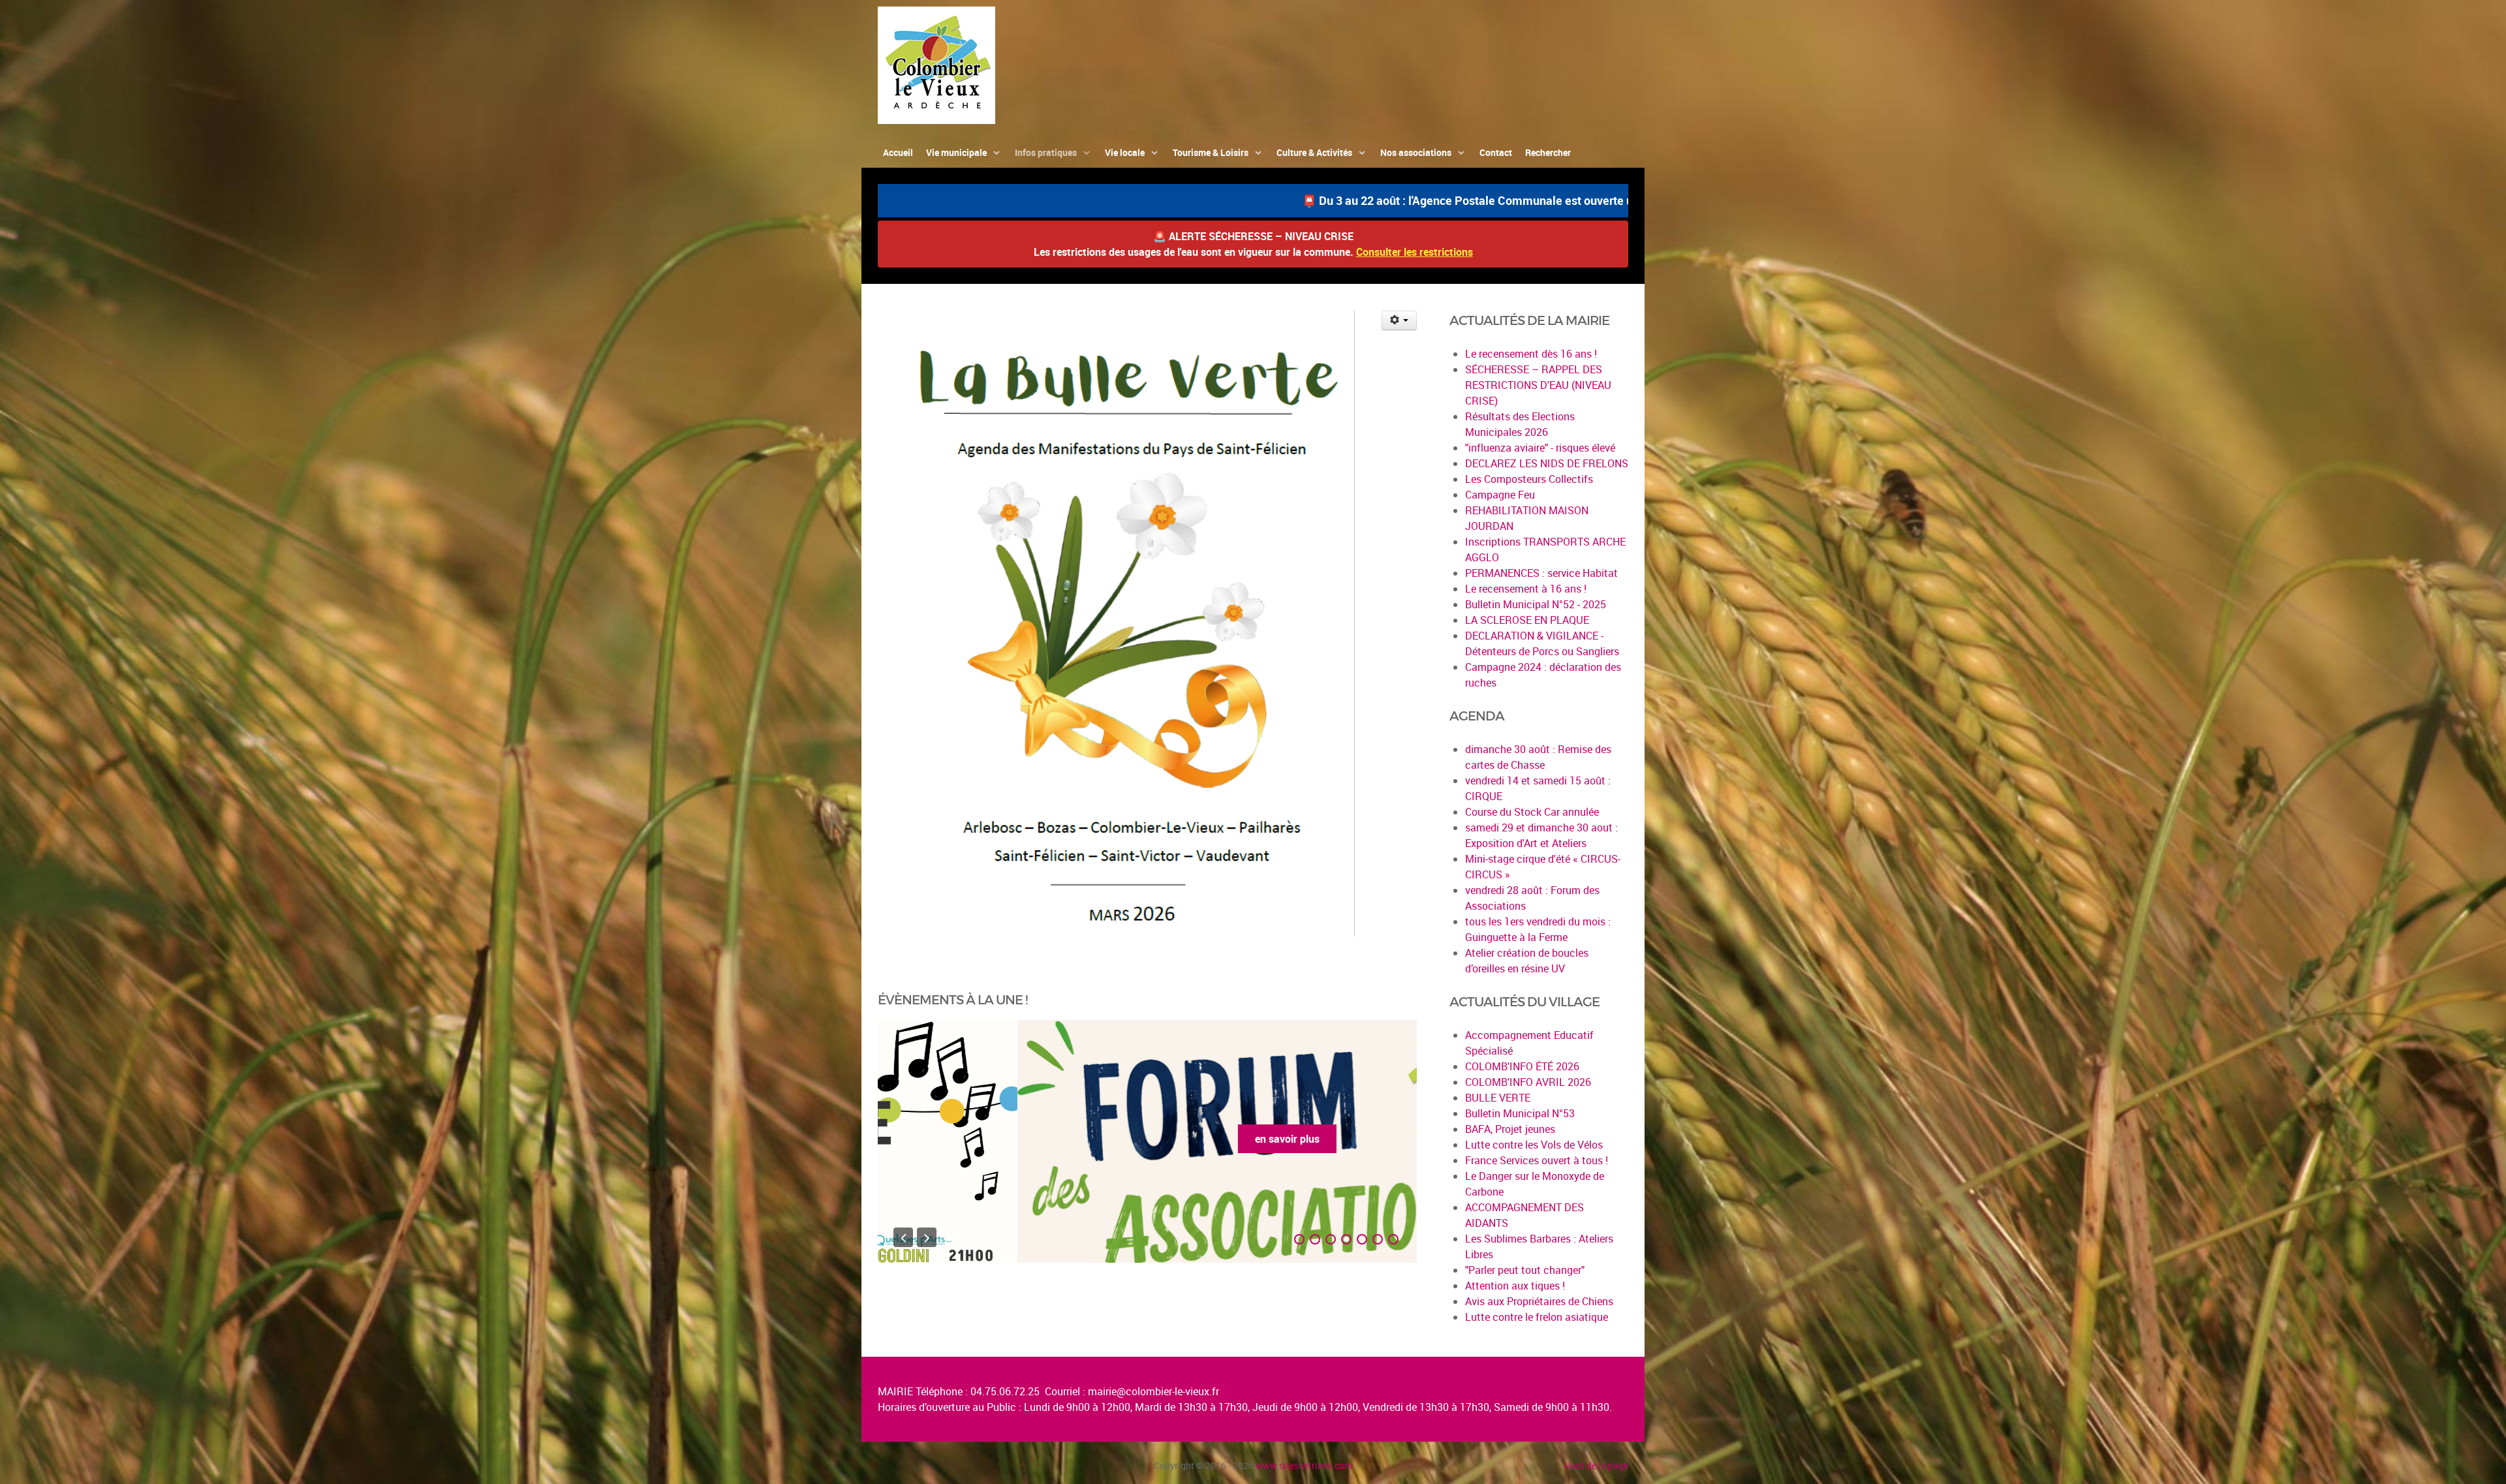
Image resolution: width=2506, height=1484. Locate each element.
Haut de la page (1596, 1465)
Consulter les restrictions (1415, 252)
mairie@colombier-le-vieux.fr (1153, 1391)
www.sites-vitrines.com (1304, 1465)
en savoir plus (1148, 1139)
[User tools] (1400, 320)
